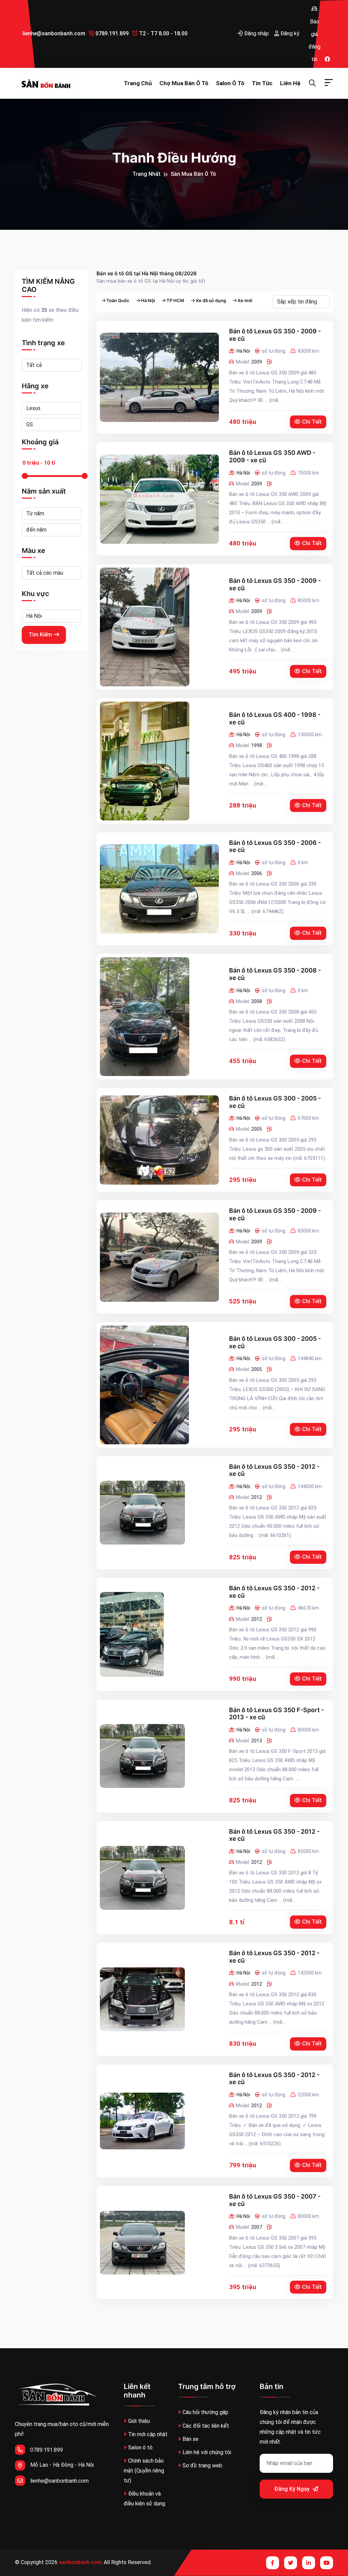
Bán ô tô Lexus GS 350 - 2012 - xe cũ (274, 1470)
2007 (257, 2227)
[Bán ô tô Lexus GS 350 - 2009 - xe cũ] (159, 377)
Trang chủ (138, 83)
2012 (257, 1497)
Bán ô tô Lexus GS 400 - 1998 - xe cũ (275, 718)
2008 (257, 1001)
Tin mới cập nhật (148, 2434)
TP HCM (175, 301)
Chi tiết (312, 422)
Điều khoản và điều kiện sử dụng (144, 2499)
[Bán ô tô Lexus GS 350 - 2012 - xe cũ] (142, 1513)
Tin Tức (262, 83)
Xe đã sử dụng (211, 301)
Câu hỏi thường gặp (205, 2412)
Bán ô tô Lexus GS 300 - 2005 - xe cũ (275, 1102)
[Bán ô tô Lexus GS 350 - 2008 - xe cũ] (145, 1017)
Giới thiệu (139, 2421)
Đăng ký (289, 33)
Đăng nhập (256, 33)
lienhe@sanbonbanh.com (53, 33)
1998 (257, 745)
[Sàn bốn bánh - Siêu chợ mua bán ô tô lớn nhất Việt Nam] (49, 83)
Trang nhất (146, 174)
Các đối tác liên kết (206, 2426)
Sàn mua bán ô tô (193, 174)
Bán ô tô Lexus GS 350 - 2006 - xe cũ (275, 846)
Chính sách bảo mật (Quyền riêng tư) (144, 2471)
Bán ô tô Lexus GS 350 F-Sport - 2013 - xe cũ (276, 1714)
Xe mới (245, 301)
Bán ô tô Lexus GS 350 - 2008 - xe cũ (275, 974)
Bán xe (190, 2439)
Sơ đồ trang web (202, 2466)
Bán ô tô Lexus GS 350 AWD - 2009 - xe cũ (272, 456)
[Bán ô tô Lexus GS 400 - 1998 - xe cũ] (145, 761)
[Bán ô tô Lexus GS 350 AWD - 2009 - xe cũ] (159, 499)
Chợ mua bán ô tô (184, 83)
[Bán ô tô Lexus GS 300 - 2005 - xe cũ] (159, 1140)
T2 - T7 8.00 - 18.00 (163, 33)
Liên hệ (290, 83)
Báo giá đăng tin (314, 8)
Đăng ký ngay (293, 2489)
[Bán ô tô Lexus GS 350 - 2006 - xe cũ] (159, 889)
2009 (257, 362)
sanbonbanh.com (81, 2562)
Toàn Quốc (118, 301)
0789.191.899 (111, 33)
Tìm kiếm (40, 635)
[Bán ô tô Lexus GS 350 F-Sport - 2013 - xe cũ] (142, 1756)
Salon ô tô (230, 83)
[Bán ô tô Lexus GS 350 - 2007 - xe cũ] (142, 2243)
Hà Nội (148, 301)
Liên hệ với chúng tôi (207, 2452)
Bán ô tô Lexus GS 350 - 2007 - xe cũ (275, 2200)
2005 (257, 1129)
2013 (257, 1741)
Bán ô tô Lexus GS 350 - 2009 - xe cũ (275, 335)
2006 (257, 873)
